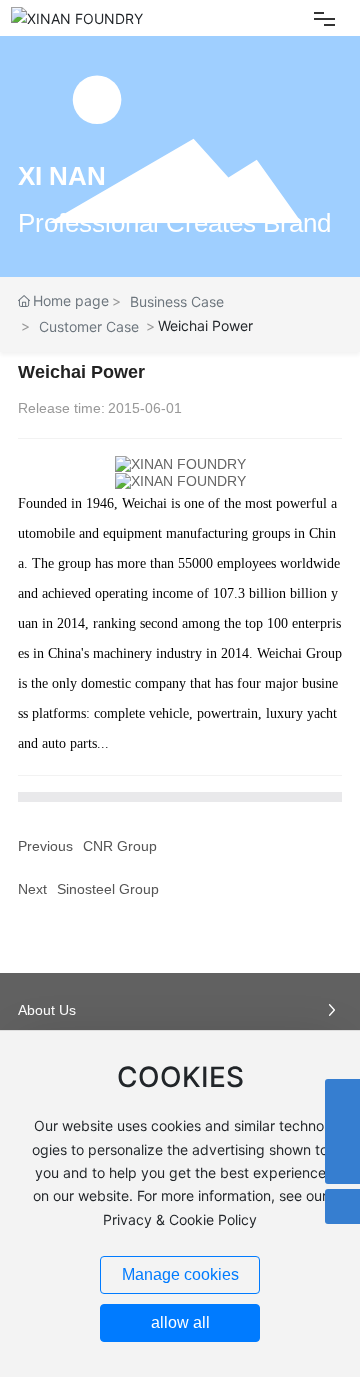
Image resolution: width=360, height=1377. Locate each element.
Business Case (177, 301)
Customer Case (89, 326)
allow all (180, 1322)
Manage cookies (180, 1274)
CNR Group (120, 846)
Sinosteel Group (108, 889)
